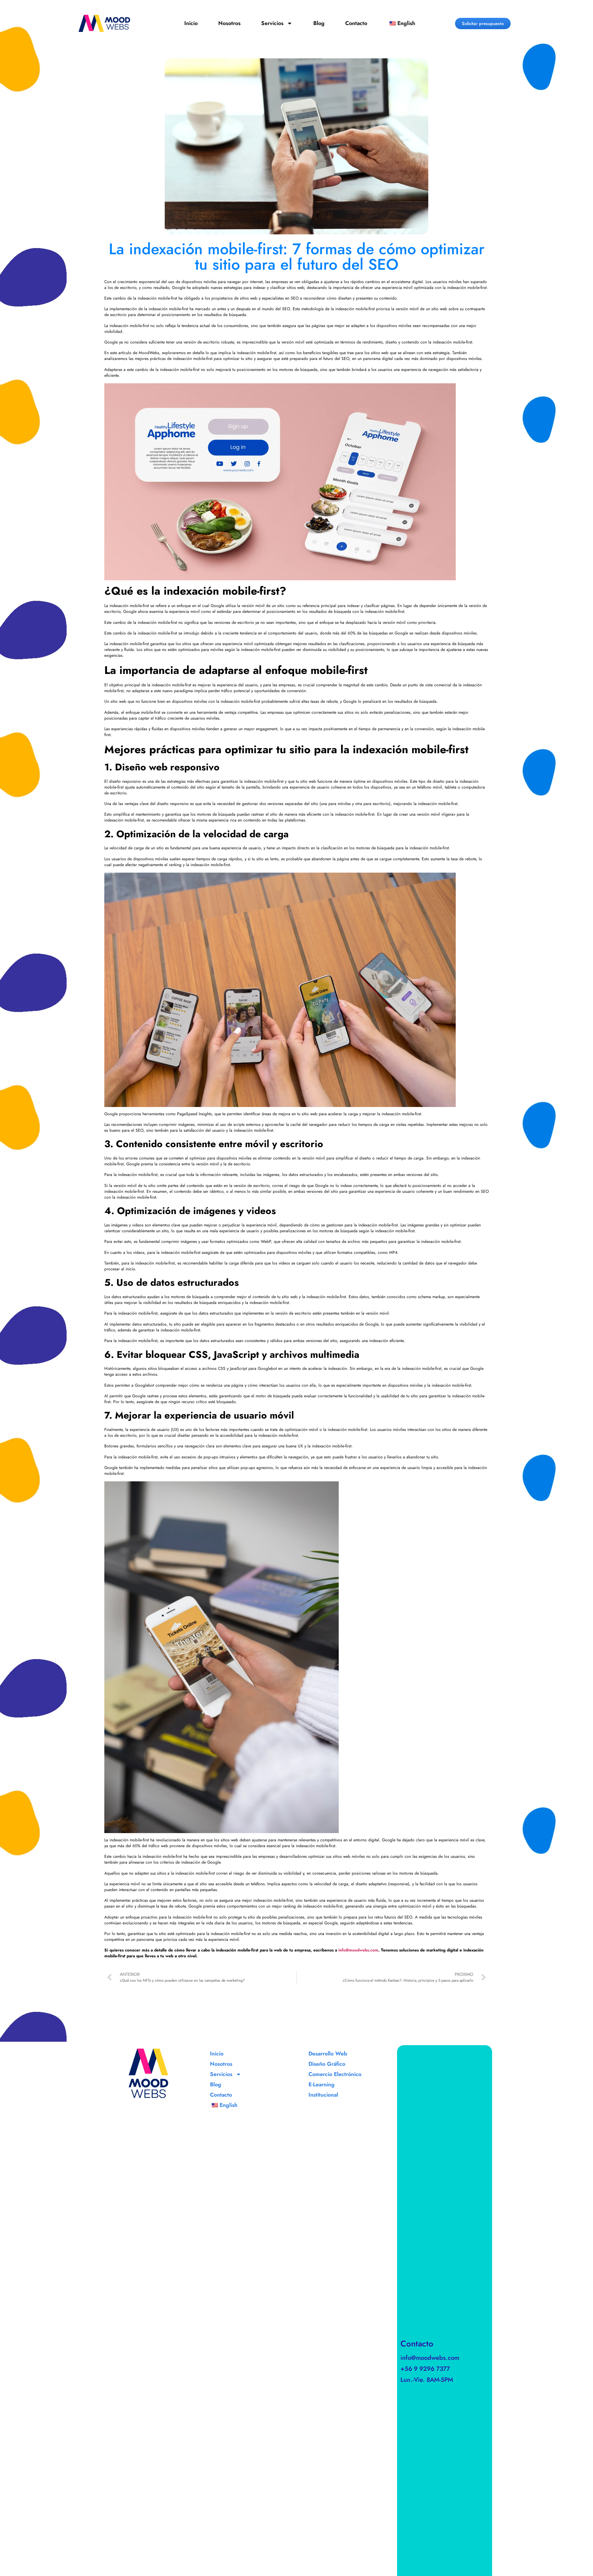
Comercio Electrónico (335, 2074)
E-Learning (322, 2084)
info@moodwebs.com (430, 2358)
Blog (319, 23)
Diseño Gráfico (327, 2064)
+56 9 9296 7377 (425, 2369)
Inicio (191, 23)
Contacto (356, 23)
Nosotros (229, 23)
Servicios (272, 23)
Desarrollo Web (328, 2054)
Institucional (323, 2095)
